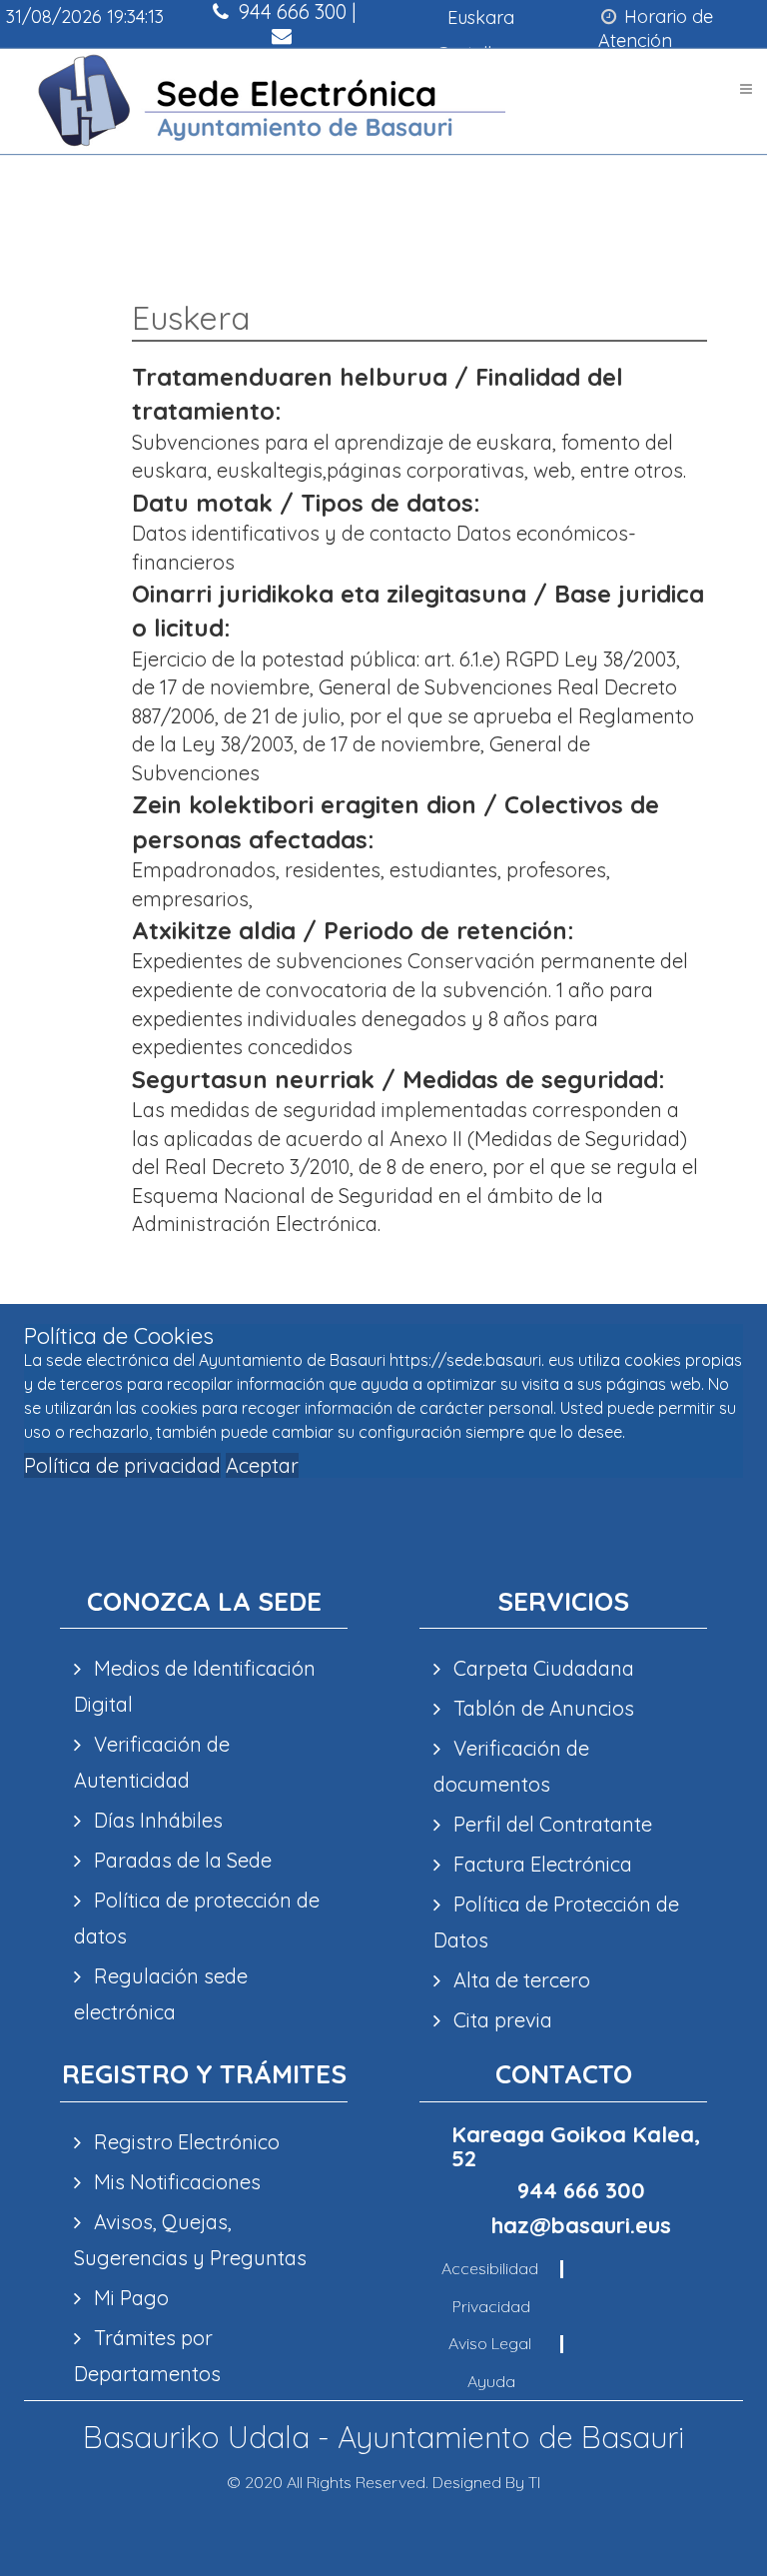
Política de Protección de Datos (556, 1922)
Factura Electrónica (540, 1864)
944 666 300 (581, 2190)
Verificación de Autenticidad (152, 1762)
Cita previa (500, 2020)
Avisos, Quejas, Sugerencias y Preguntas (190, 2240)
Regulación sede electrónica (161, 1994)
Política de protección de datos (197, 1918)
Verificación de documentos (511, 1766)
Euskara (481, 17)
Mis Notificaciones (175, 2182)
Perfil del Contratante (550, 1824)
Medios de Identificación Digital (195, 1686)
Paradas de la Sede (180, 1860)
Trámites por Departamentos (147, 2356)
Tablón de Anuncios (541, 1708)
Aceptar (262, 1465)
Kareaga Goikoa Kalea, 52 (576, 2146)
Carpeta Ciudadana (541, 1668)
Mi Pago (129, 2298)
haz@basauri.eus (284, 59)
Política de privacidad (122, 1465)
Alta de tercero (519, 1980)
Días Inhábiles (156, 1820)
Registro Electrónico (184, 2142)
